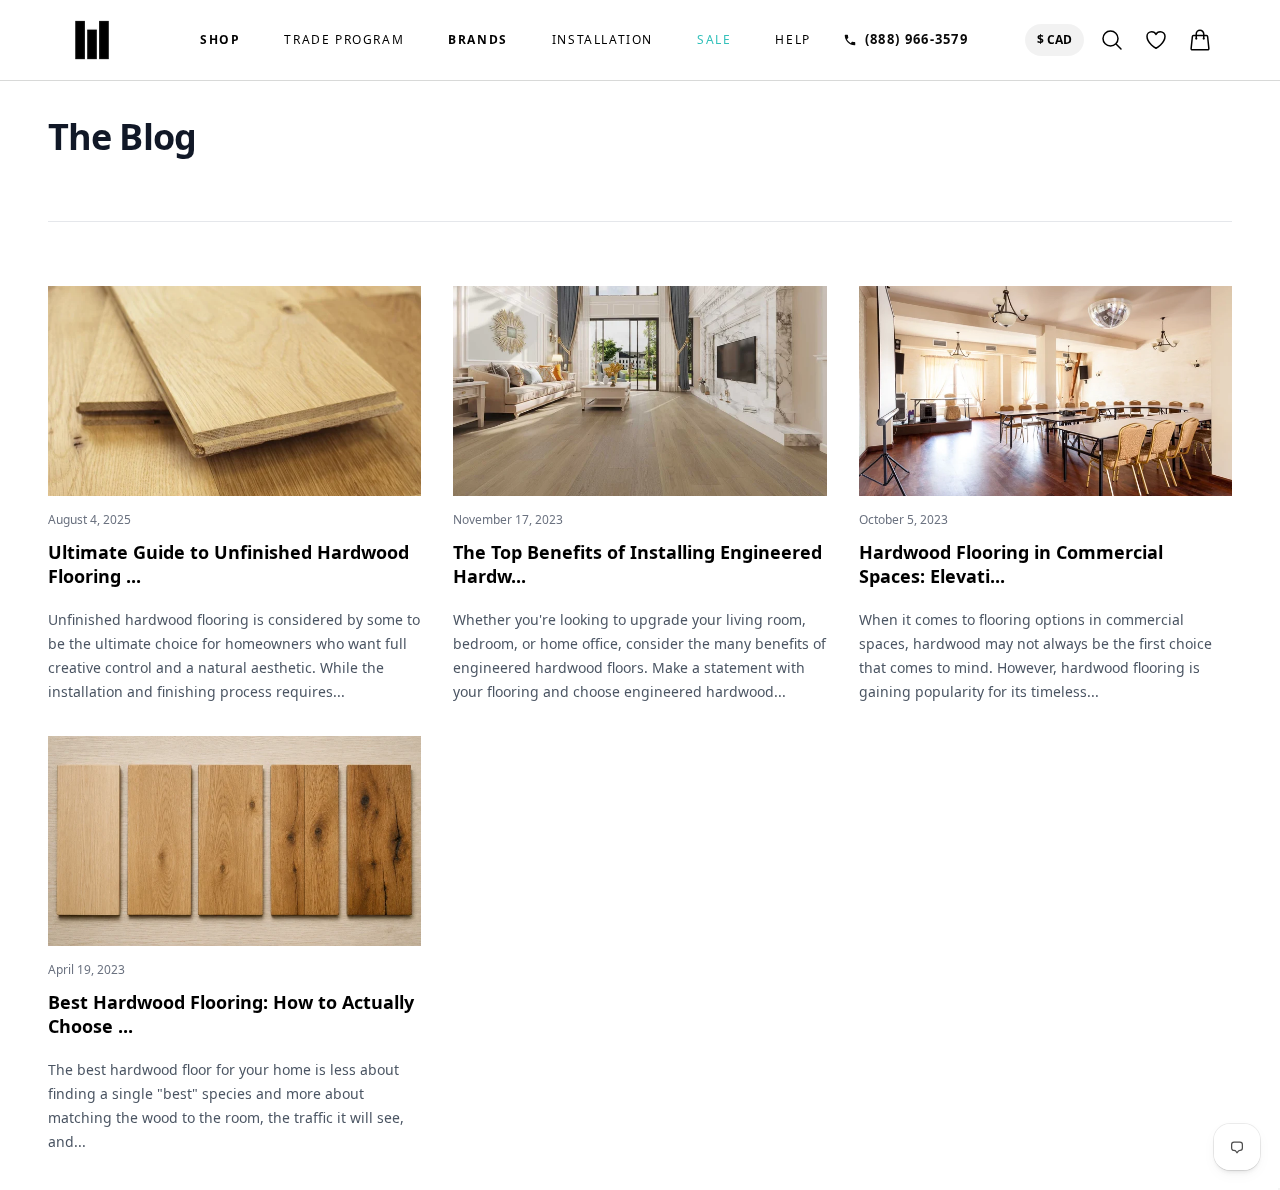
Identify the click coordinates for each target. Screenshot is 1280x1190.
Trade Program (344, 40)
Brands (478, 40)
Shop (220, 40)
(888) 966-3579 (916, 39)
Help (792, 40)
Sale (714, 40)
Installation (602, 40)
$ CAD (1058, 39)
